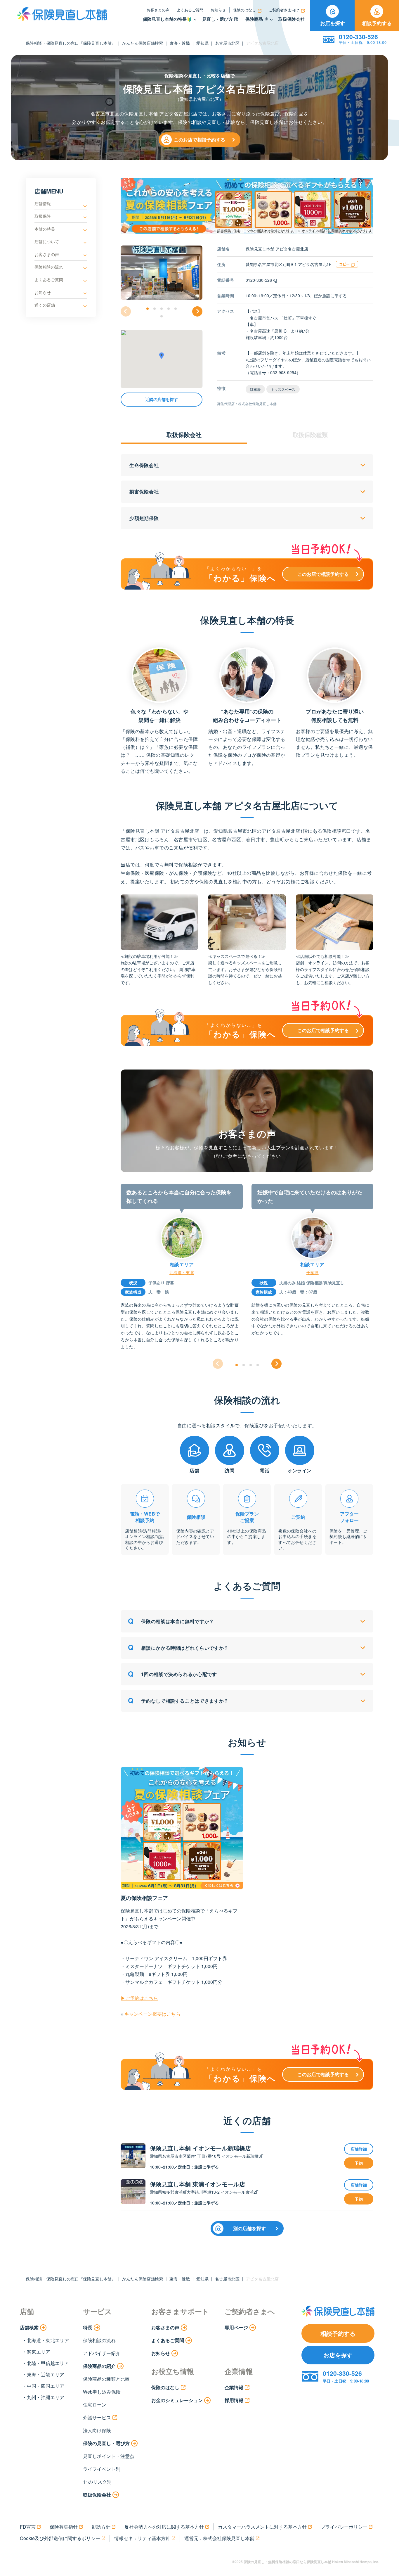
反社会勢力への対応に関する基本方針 (164, 2527)
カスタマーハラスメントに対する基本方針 (262, 2527)
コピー (344, 264)
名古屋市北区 (227, 43)
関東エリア (39, 2352)
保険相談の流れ (49, 267)
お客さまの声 (158, 10)
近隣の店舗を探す (162, 400)
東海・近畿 (180, 43)
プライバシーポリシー (344, 2527)
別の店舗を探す (249, 2228)
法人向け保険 (97, 2430)
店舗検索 (29, 2327)
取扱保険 (43, 216)
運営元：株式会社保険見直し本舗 (219, 2538)
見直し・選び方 (217, 19)
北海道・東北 (182, 1272)
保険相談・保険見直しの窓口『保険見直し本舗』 (71, 43)
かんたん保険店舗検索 (143, 43)
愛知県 (202, 43)
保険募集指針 (64, 2527)
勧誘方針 (101, 2527)
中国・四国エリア (46, 2386)
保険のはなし (244, 10)
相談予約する (377, 23)
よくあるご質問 (190, 10)
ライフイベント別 (102, 2469)
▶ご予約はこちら (139, 1998)
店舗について (47, 241)
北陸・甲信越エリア (48, 2363)
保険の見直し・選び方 (106, 2443)
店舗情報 (43, 203)
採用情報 (234, 2400)
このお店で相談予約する (199, 140)
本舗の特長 (45, 229)
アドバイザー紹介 (102, 2353)
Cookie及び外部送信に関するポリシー (60, 2538)
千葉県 (313, 1272)
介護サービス (97, 2417)
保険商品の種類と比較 (106, 2379)
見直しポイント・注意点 (109, 2456)
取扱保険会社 (292, 19)
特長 (88, 2327)
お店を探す (333, 23)
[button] (148, 309)
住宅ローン (95, 2405)
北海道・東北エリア (48, 2340)
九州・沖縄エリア (46, 2397)
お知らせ (218, 10)
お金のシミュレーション (177, 2400)
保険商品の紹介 (99, 2366)
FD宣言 (28, 2527)
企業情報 (234, 2387)
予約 (359, 2163)
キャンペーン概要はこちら (152, 2014)
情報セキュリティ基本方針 (142, 2538)
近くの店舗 (45, 305)
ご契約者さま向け (284, 10)
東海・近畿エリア (46, 2374)
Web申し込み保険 (102, 2392)
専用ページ (236, 2327)
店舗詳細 (359, 2149)
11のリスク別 (97, 2482)
